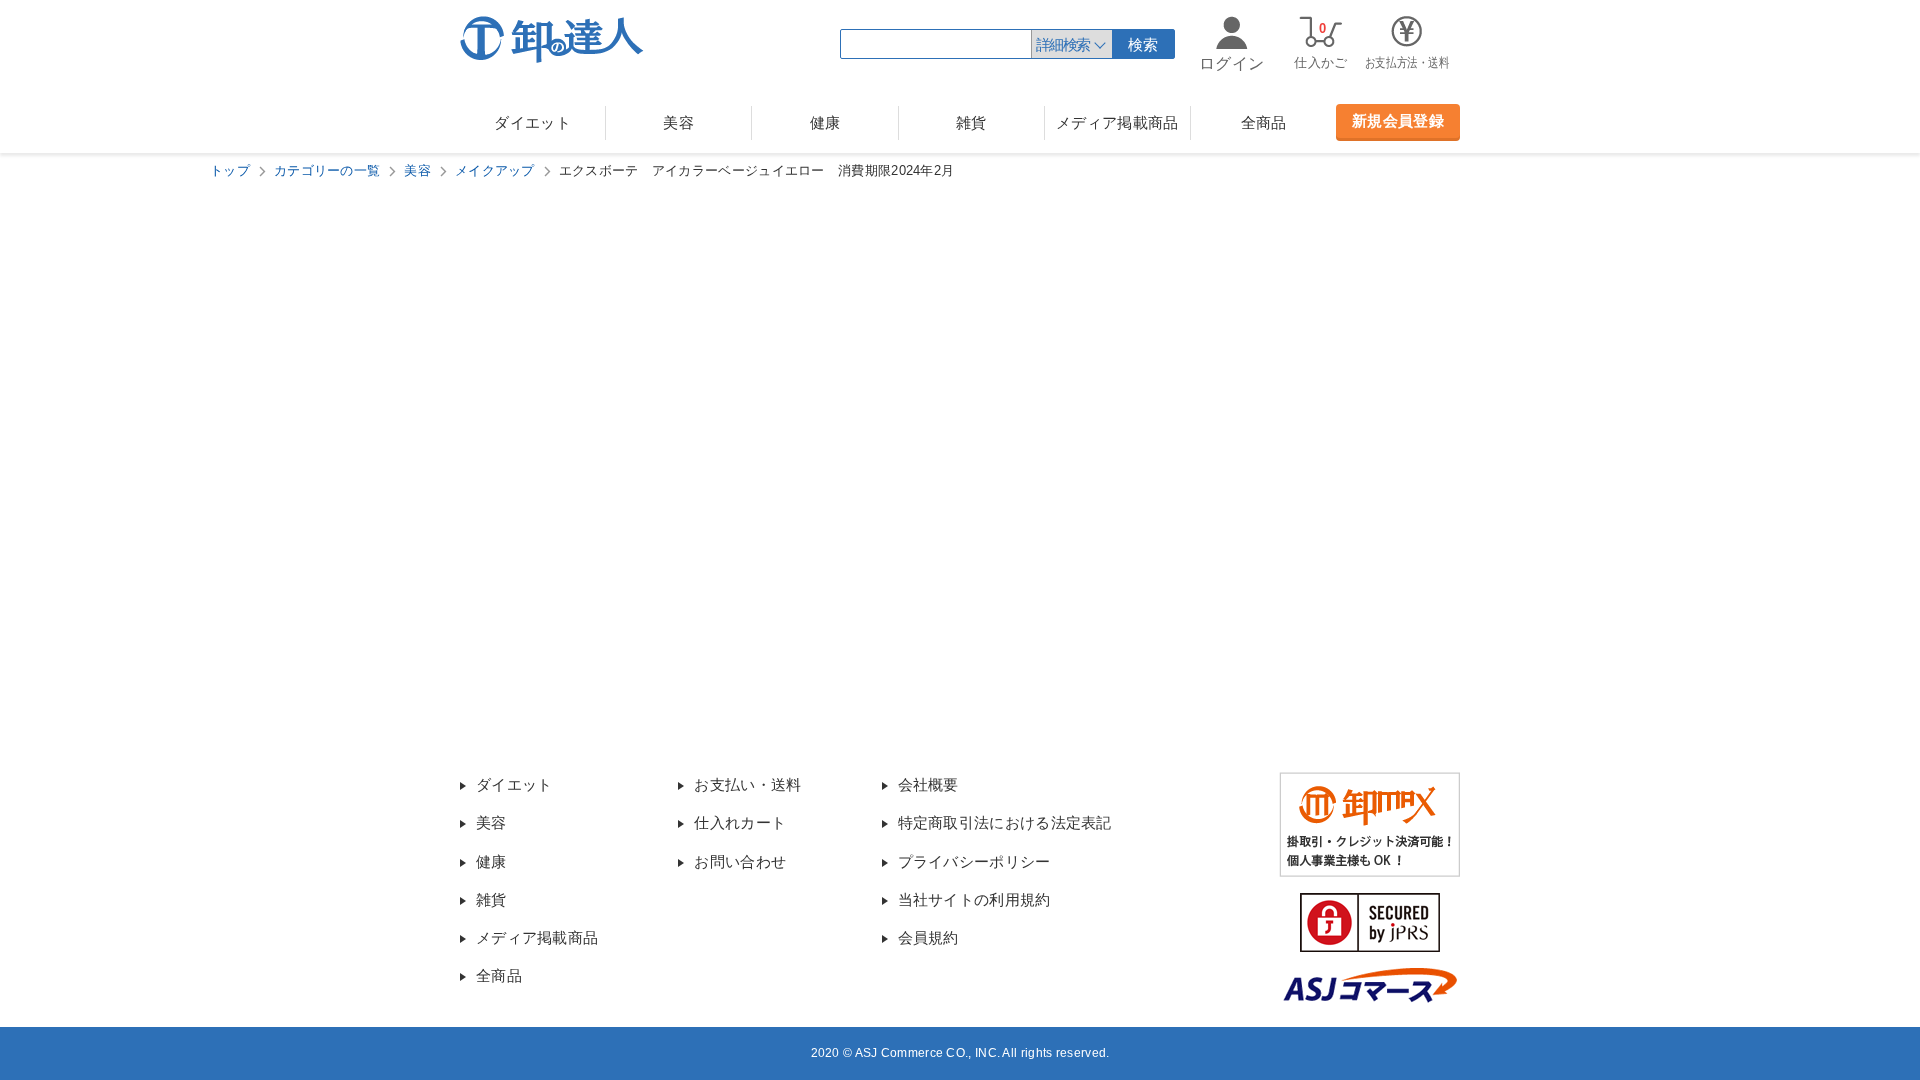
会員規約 (928, 937)
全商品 (1264, 122)
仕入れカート (740, 822)
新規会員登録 (1398, 120)
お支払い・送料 (747, 784)
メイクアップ (495, 170)
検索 (1143, 44)
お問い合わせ (740, 861)
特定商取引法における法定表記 (1005, 822)
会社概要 (928, 784)
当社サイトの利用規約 (974, 899)
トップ (230, 170)
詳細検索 (1063, 44)
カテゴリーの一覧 (327, 170)
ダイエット (532, 122)
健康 (825, 122)
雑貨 (971, 122)
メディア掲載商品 (1117, 122)
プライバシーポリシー (974, 861)
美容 (678, 122)
